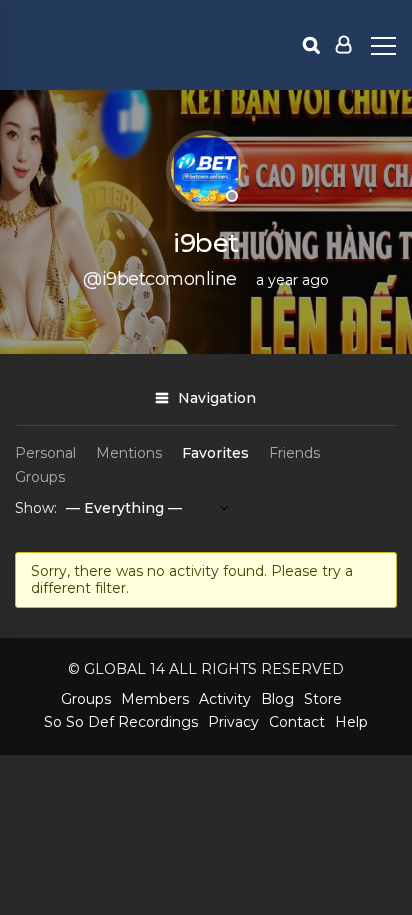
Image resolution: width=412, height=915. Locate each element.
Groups (40, 477)
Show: (36, 508)
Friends (294, 453)
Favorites (215, 453)
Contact (297, 722)
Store (323, 699)
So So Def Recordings (121, 722)
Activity (225, 699)
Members (155, 699)
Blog (277, 699)
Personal (45, 453)
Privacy (233, 722)
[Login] (343, 45)
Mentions (129, 453)
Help (351, 722)
